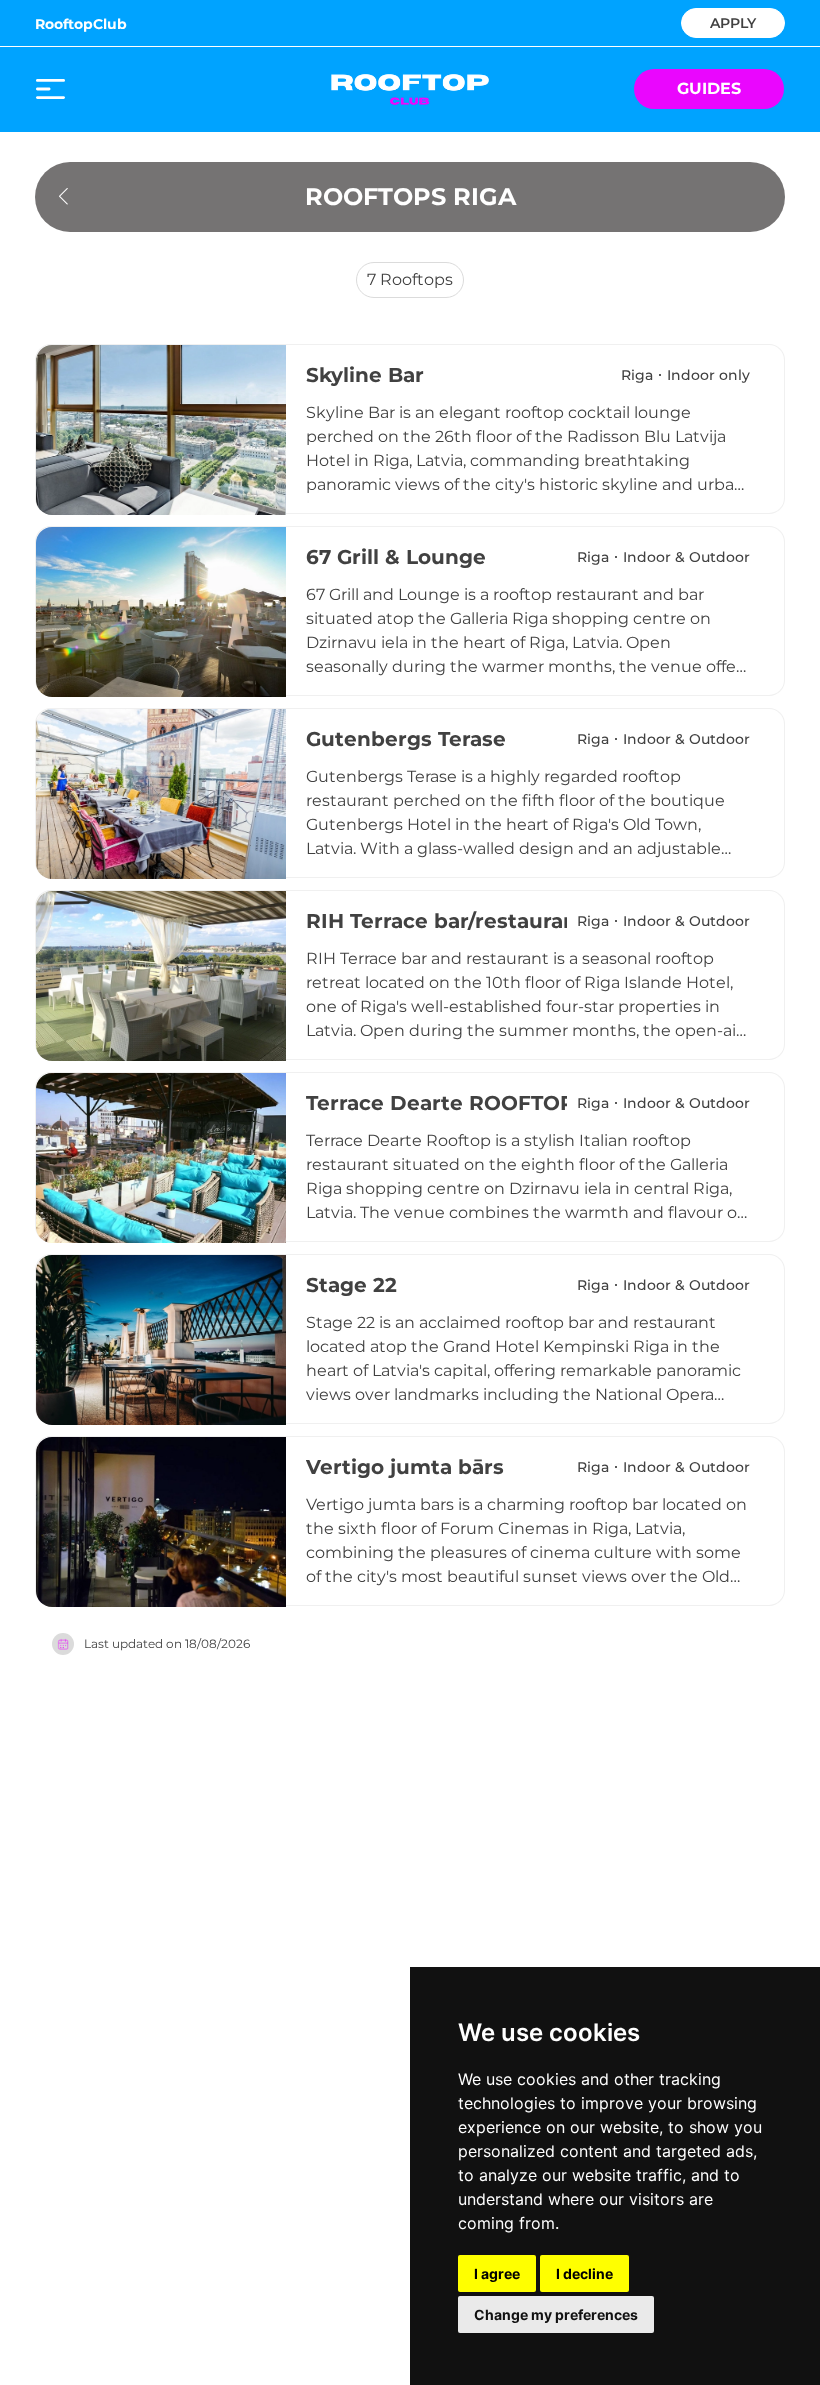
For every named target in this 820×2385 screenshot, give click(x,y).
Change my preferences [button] (556, 2314)
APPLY (733, 21)
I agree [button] (497, 2273)
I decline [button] (584, 2273)
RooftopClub (81, 24)
